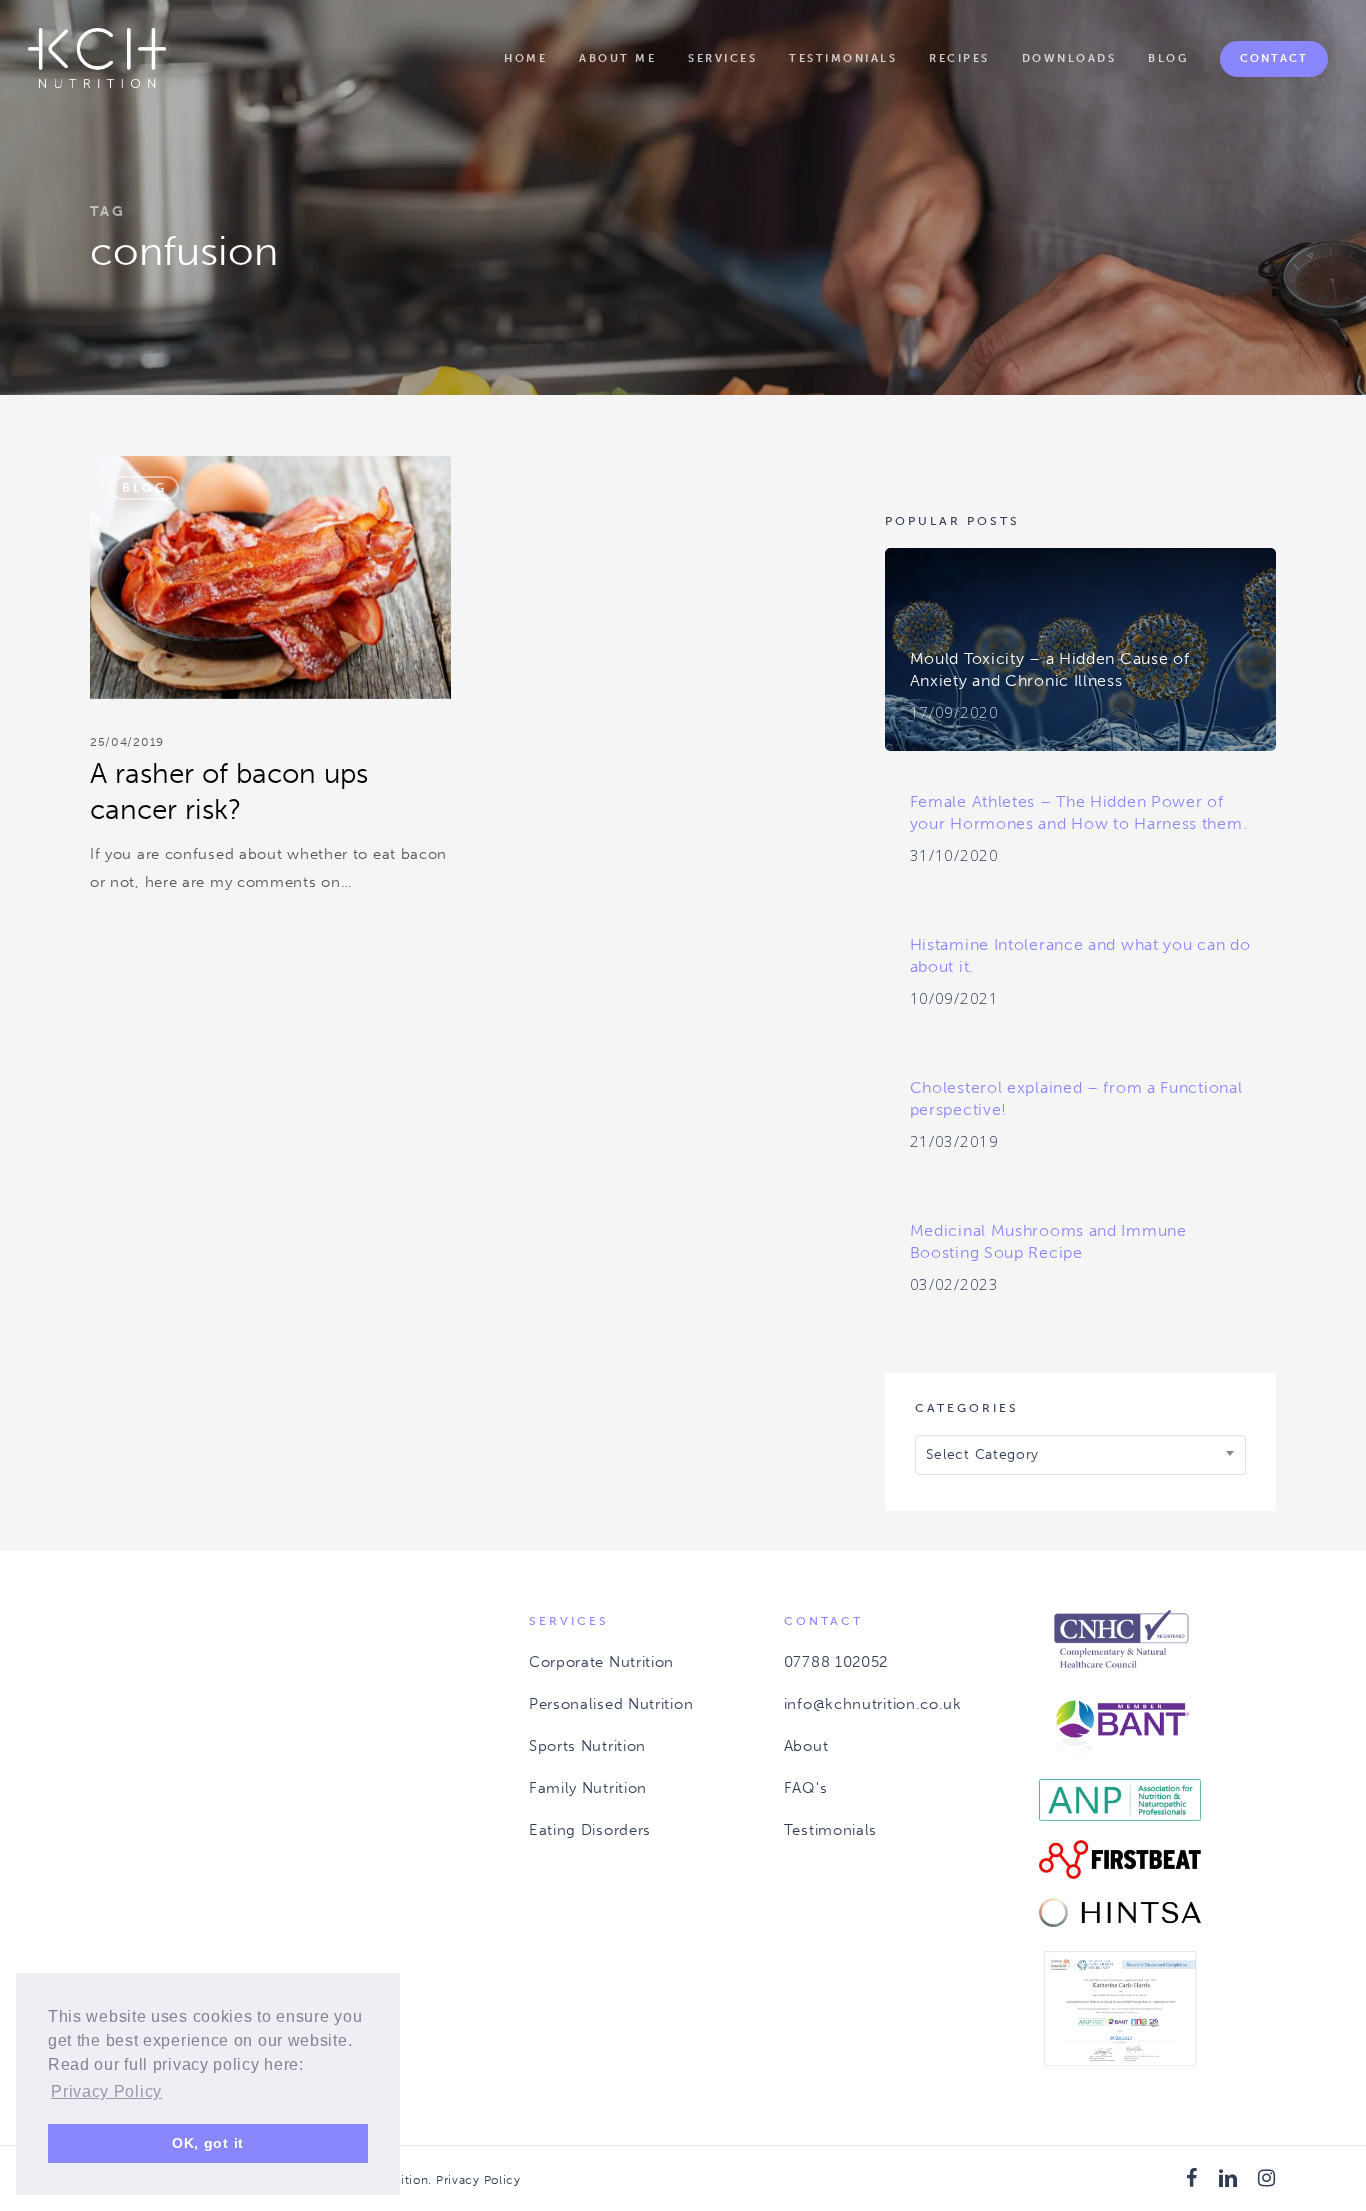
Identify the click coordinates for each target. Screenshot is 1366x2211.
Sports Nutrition (587, 1746)
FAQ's (806, 1788)
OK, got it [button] (208, 2143)
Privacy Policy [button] (106, 2091)
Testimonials (830, 1830)
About (806, 1746)
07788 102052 (836, 1662)
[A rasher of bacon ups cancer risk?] (270, 690)
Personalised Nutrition (611, 1704)
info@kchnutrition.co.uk (873, 1704)
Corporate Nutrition (601, 1662)
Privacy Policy (478, 2180)
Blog (144, 488)
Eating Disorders (590, 1830)
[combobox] (1080, 1455)
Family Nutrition (588, 1788)
